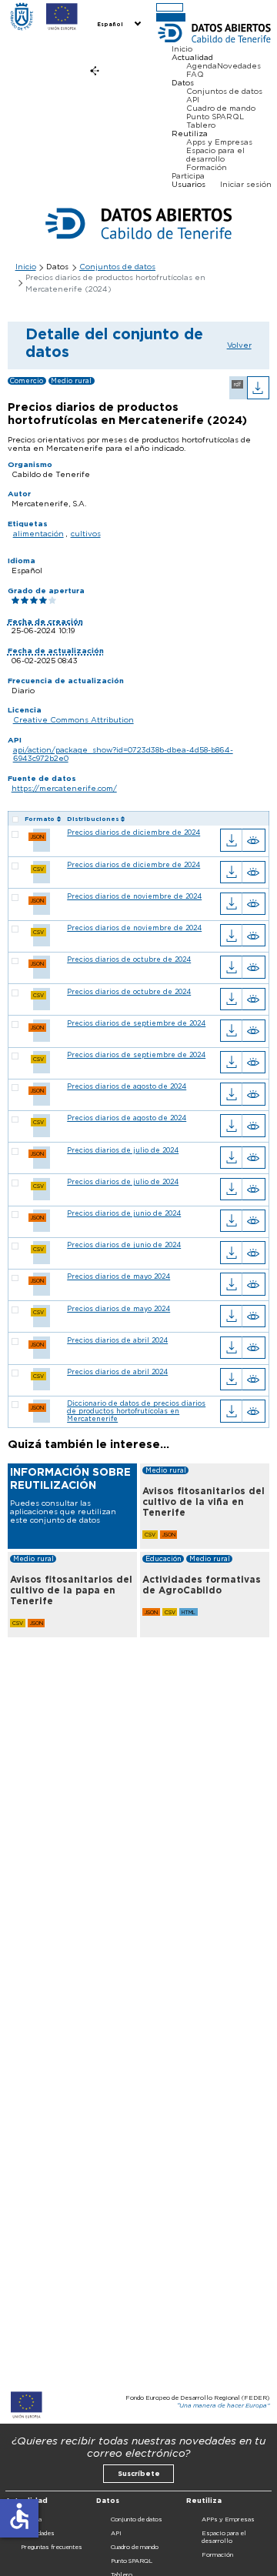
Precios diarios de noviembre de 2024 (134, 896)
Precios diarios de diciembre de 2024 (133, 833)
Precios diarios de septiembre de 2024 (136, 1023)
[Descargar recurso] (231, 840)
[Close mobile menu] (170, 17)
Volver (239, 345)
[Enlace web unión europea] (62, 17)
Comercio (27, 381)
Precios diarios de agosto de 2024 (127, 1086)
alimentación (38, 534)
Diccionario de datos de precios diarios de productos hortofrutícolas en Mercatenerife (136, 1411)
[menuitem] (118, 25)
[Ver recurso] (254, 840)
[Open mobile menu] (170, 7)
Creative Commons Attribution (73, 720)
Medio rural (71, 381)
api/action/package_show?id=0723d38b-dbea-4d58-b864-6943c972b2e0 (123, 754)
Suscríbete (139, 2474)
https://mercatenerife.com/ (64, 788)
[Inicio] (22, 17)
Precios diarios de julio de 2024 (123, 1150)
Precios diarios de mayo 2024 (118, 1276)
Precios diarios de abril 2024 (117, 1340)
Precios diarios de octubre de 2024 (129, 959)
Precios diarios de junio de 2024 (124, 1213)
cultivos (86, 534)
